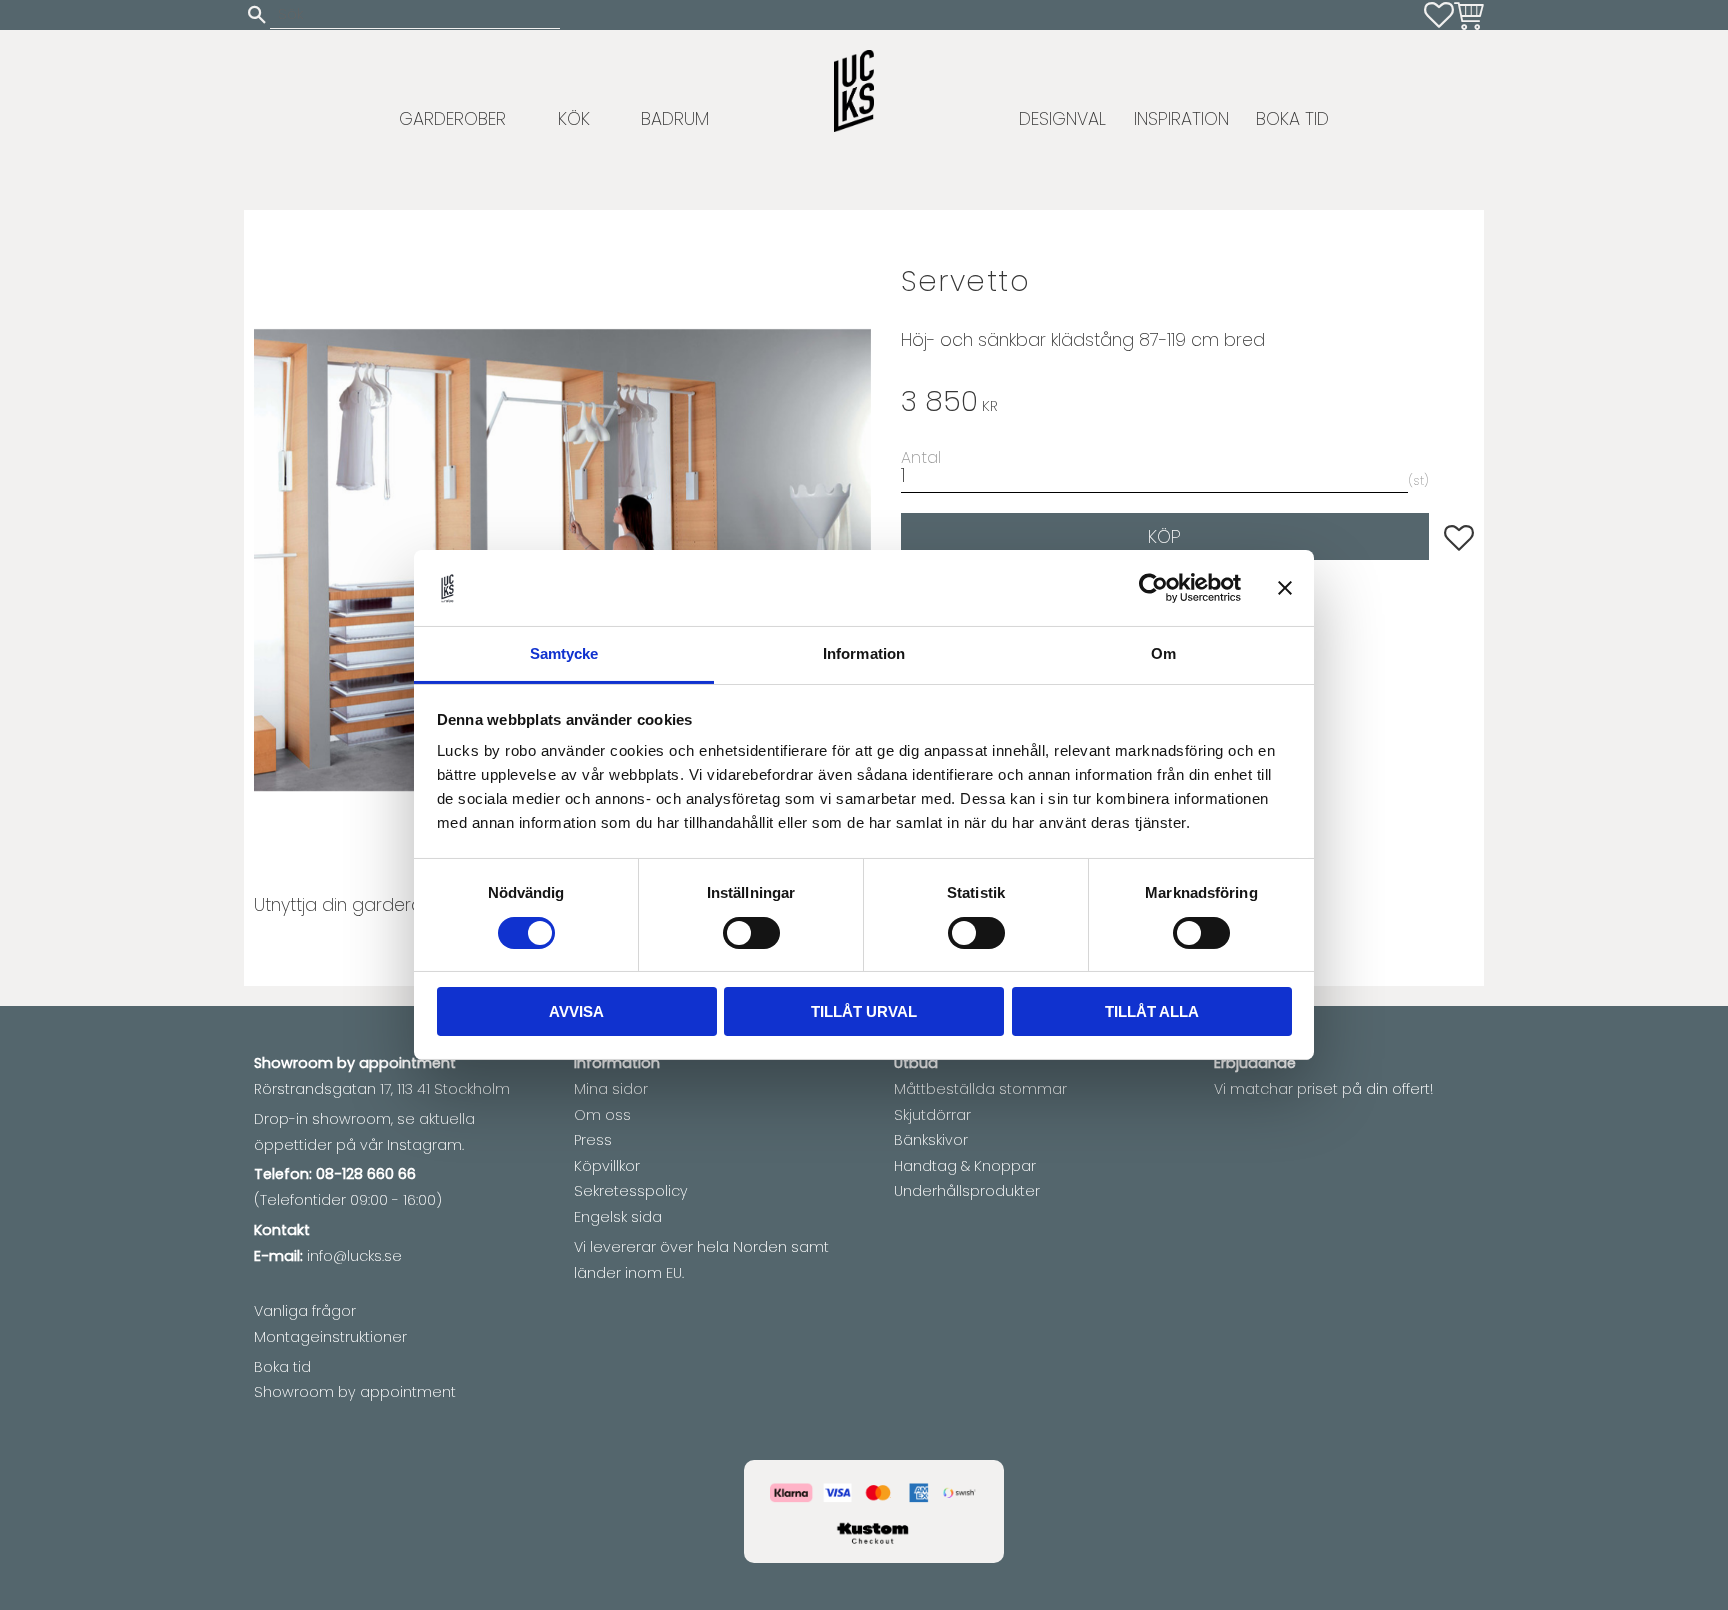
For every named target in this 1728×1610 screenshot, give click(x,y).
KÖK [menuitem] (574, 119)
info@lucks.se (354, 1256)
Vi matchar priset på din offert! (1323, 1089)
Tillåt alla (1152, 1012)
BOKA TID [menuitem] (1292, 119)
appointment (407, 1063)
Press (593, 1140)
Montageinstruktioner (330, 1337)
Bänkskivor (931, 1140)
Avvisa (576, 1012)
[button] (1439, 15)
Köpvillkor (607, 1166)
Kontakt (282, 1230)
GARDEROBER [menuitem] (452, 119)
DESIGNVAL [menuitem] (1062, 119)
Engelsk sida (618, 1217)
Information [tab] (864, 654)
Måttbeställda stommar (980, 1089)
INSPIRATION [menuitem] (1181, 119)
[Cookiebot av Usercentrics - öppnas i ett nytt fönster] (1153, 588)
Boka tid (282, 1367)
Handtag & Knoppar (965, 1166)
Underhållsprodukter (967, 1191)
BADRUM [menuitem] (675, 119)
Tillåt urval (864, 1012)
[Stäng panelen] (1285, 588)
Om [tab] (1163, 654)
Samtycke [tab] (564, 654)
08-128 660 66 (366, 1174)
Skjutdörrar (932, 1115)
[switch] (751, 933)
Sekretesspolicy (631, 1191)
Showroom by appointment (355, 1392)
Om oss (602, 1115)
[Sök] (257, 14)
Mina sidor (611, 1089)
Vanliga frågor (305, 1311)
